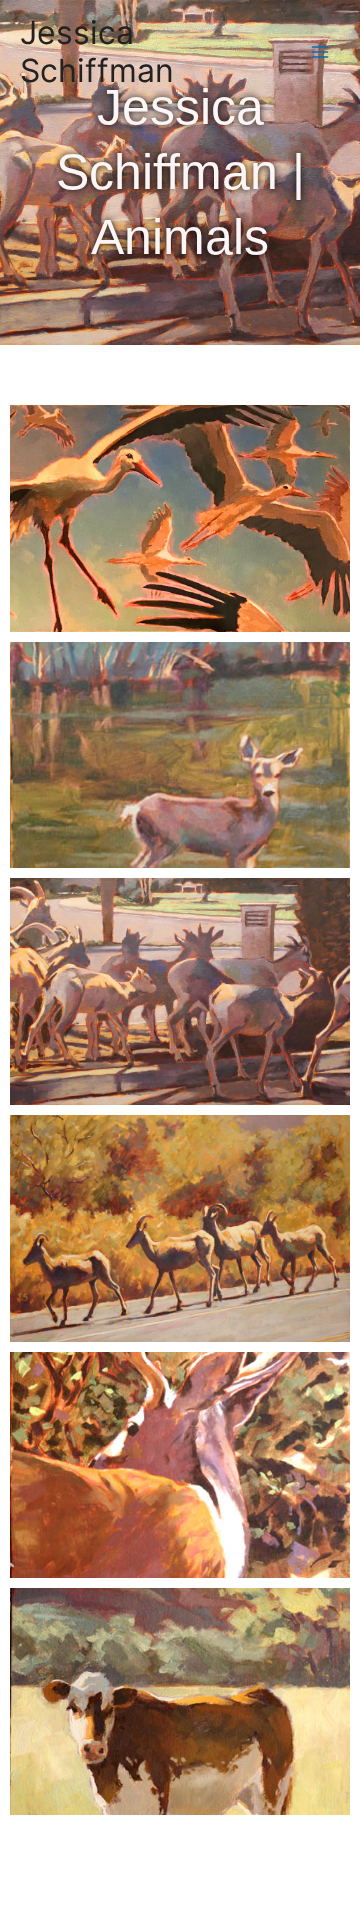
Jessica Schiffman (97, 51)
